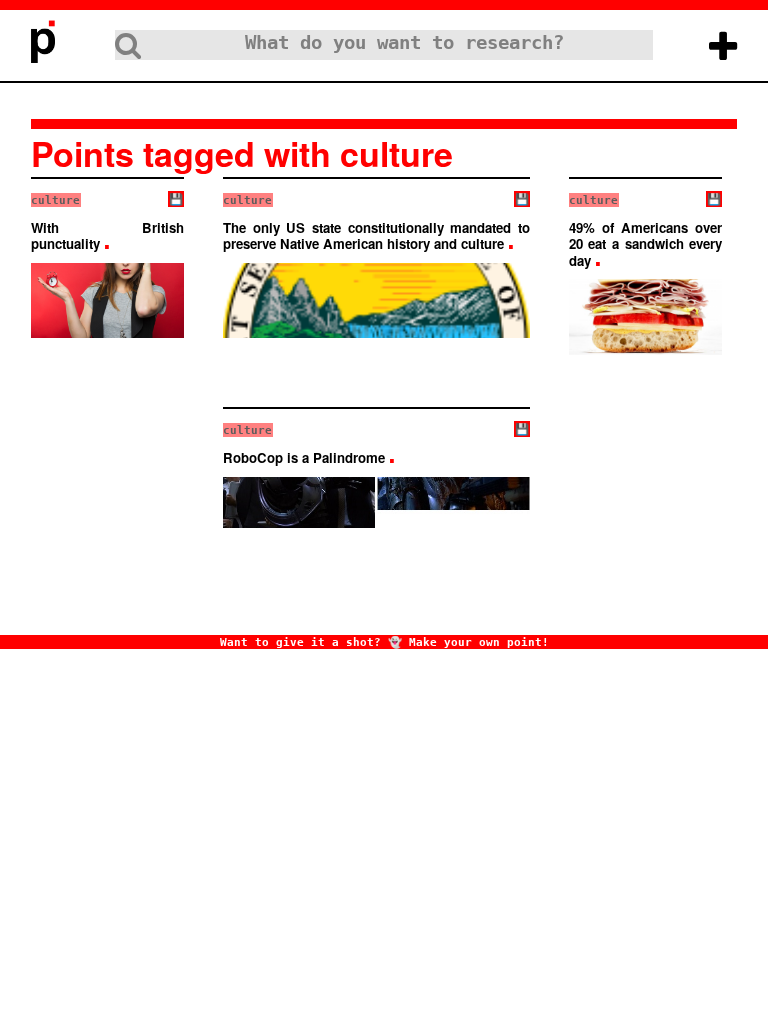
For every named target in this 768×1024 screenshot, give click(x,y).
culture (55, 200)
